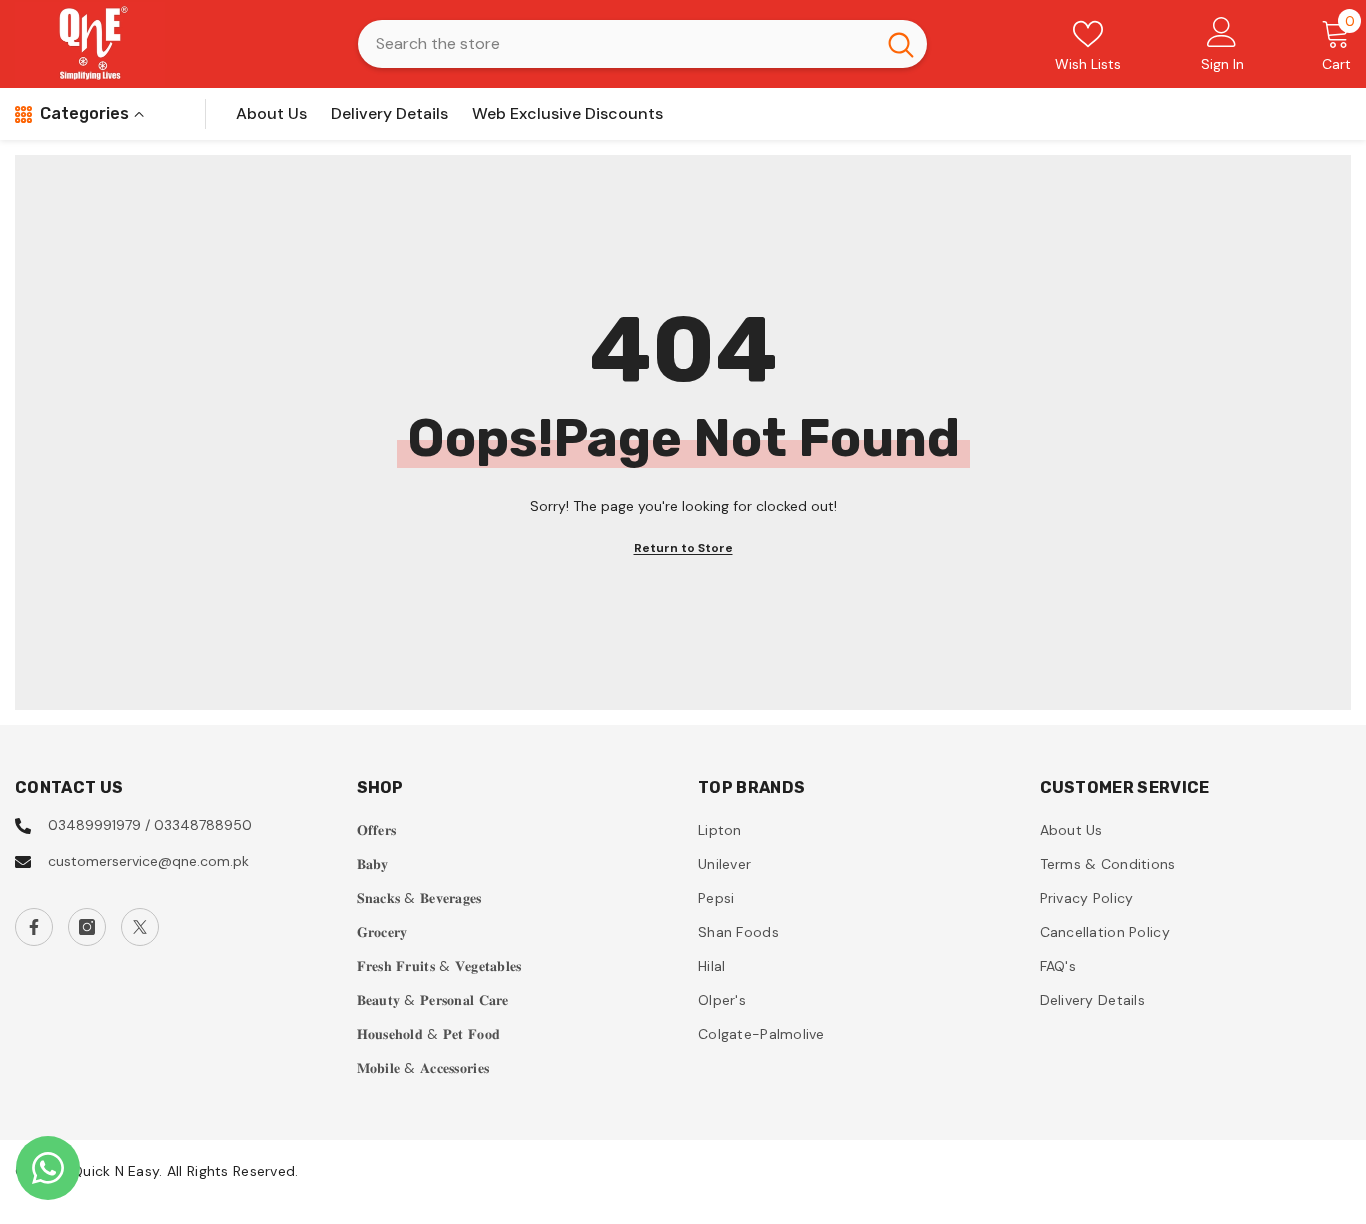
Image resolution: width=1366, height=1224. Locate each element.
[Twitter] (140, 927)
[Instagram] (87, 927)
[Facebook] (34, 927)
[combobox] (616, 44)
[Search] (642, 44)
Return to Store (683, 548)
